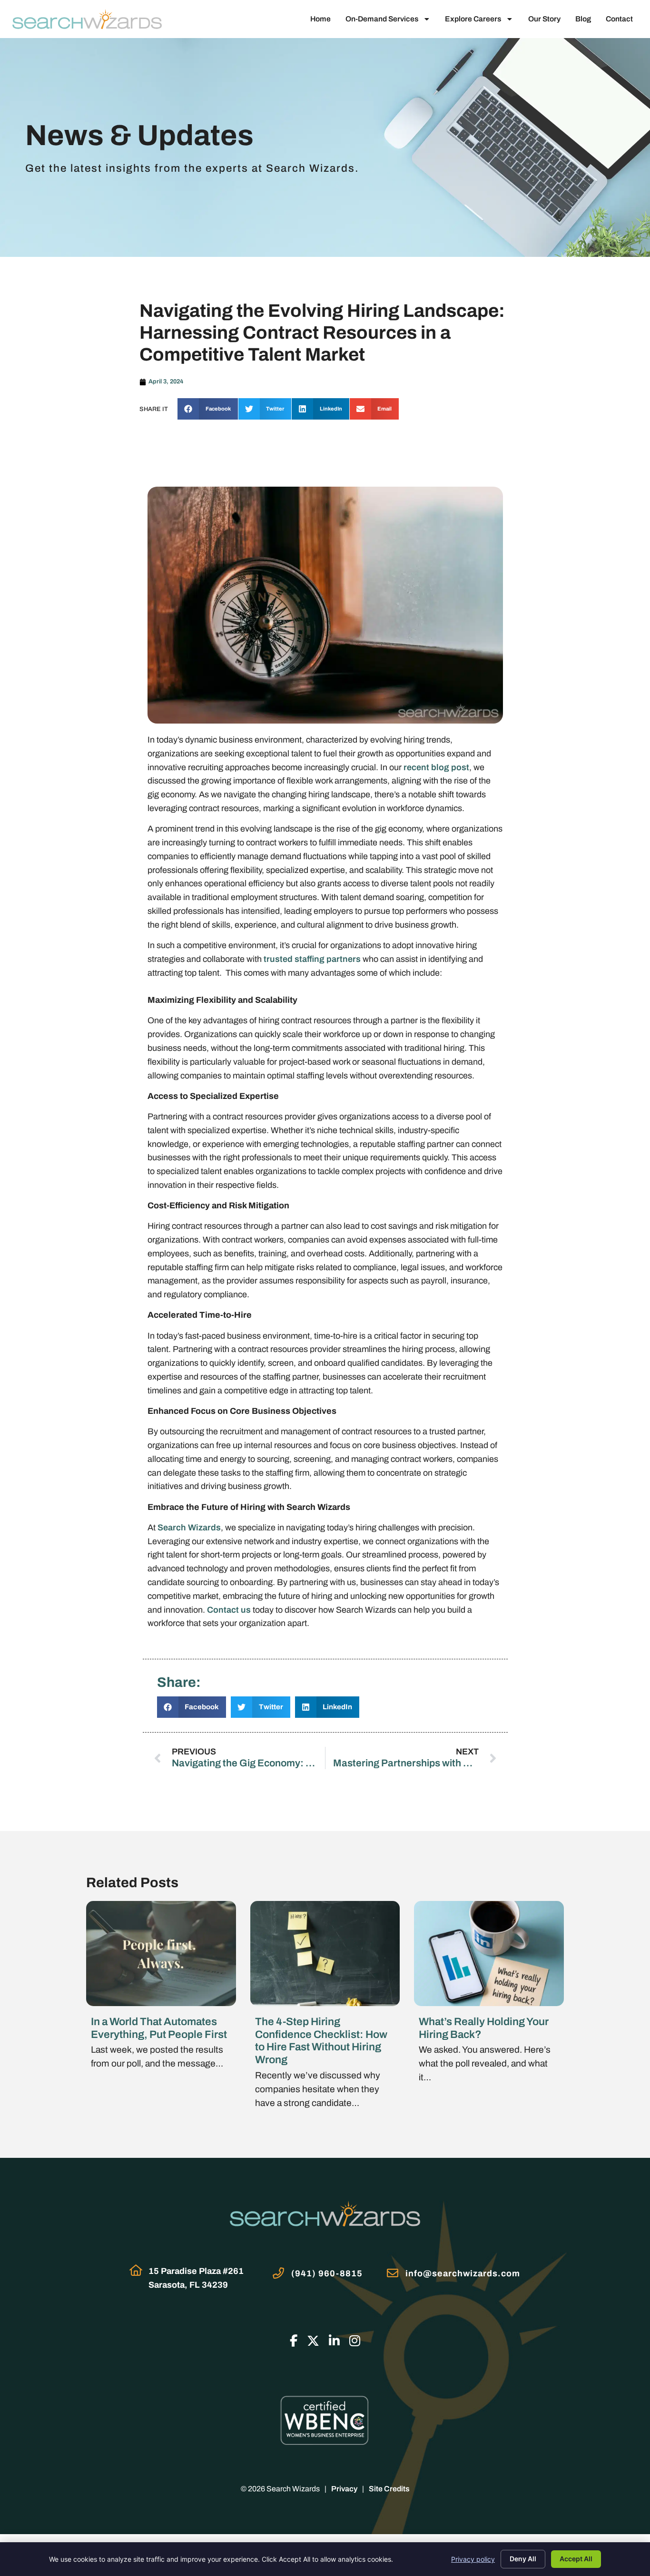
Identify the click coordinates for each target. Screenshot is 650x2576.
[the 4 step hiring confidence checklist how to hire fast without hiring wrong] (325, 1953)
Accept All (576, 2559)
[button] (208, 409)
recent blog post (436, 767)
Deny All (523, 2559)
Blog (583, 19)
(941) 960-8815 (327, 2273)
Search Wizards (189, 1528)
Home (320, 19)
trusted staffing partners (312, 959)
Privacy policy (473, 2559)
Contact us (229, 1610)
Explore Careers (473, 19)
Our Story (544, 19)
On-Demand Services (382, 19)
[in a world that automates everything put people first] (161, 1953)
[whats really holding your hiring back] (489, 1953)
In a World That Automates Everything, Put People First (159, 2028)
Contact (619, 19)
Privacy (344, 2489)
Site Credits (389, 2489)
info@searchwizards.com (463, 2273)
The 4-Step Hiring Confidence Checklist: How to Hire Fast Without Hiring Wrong (321, 2041)
